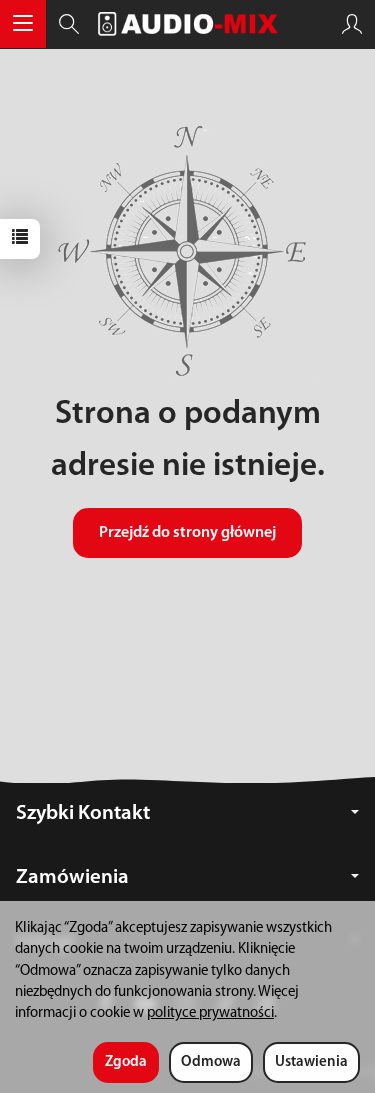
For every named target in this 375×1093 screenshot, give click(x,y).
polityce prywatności (210, 1013)
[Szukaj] (69, 24)
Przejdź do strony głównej (187, 533)
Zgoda (126, 1062)
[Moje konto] (352, 24)
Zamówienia (72, 877)
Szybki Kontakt (83, 813)
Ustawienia (311, 1062)
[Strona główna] (188, 24)
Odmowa (211, 1062)
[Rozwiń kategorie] (23, 24)
